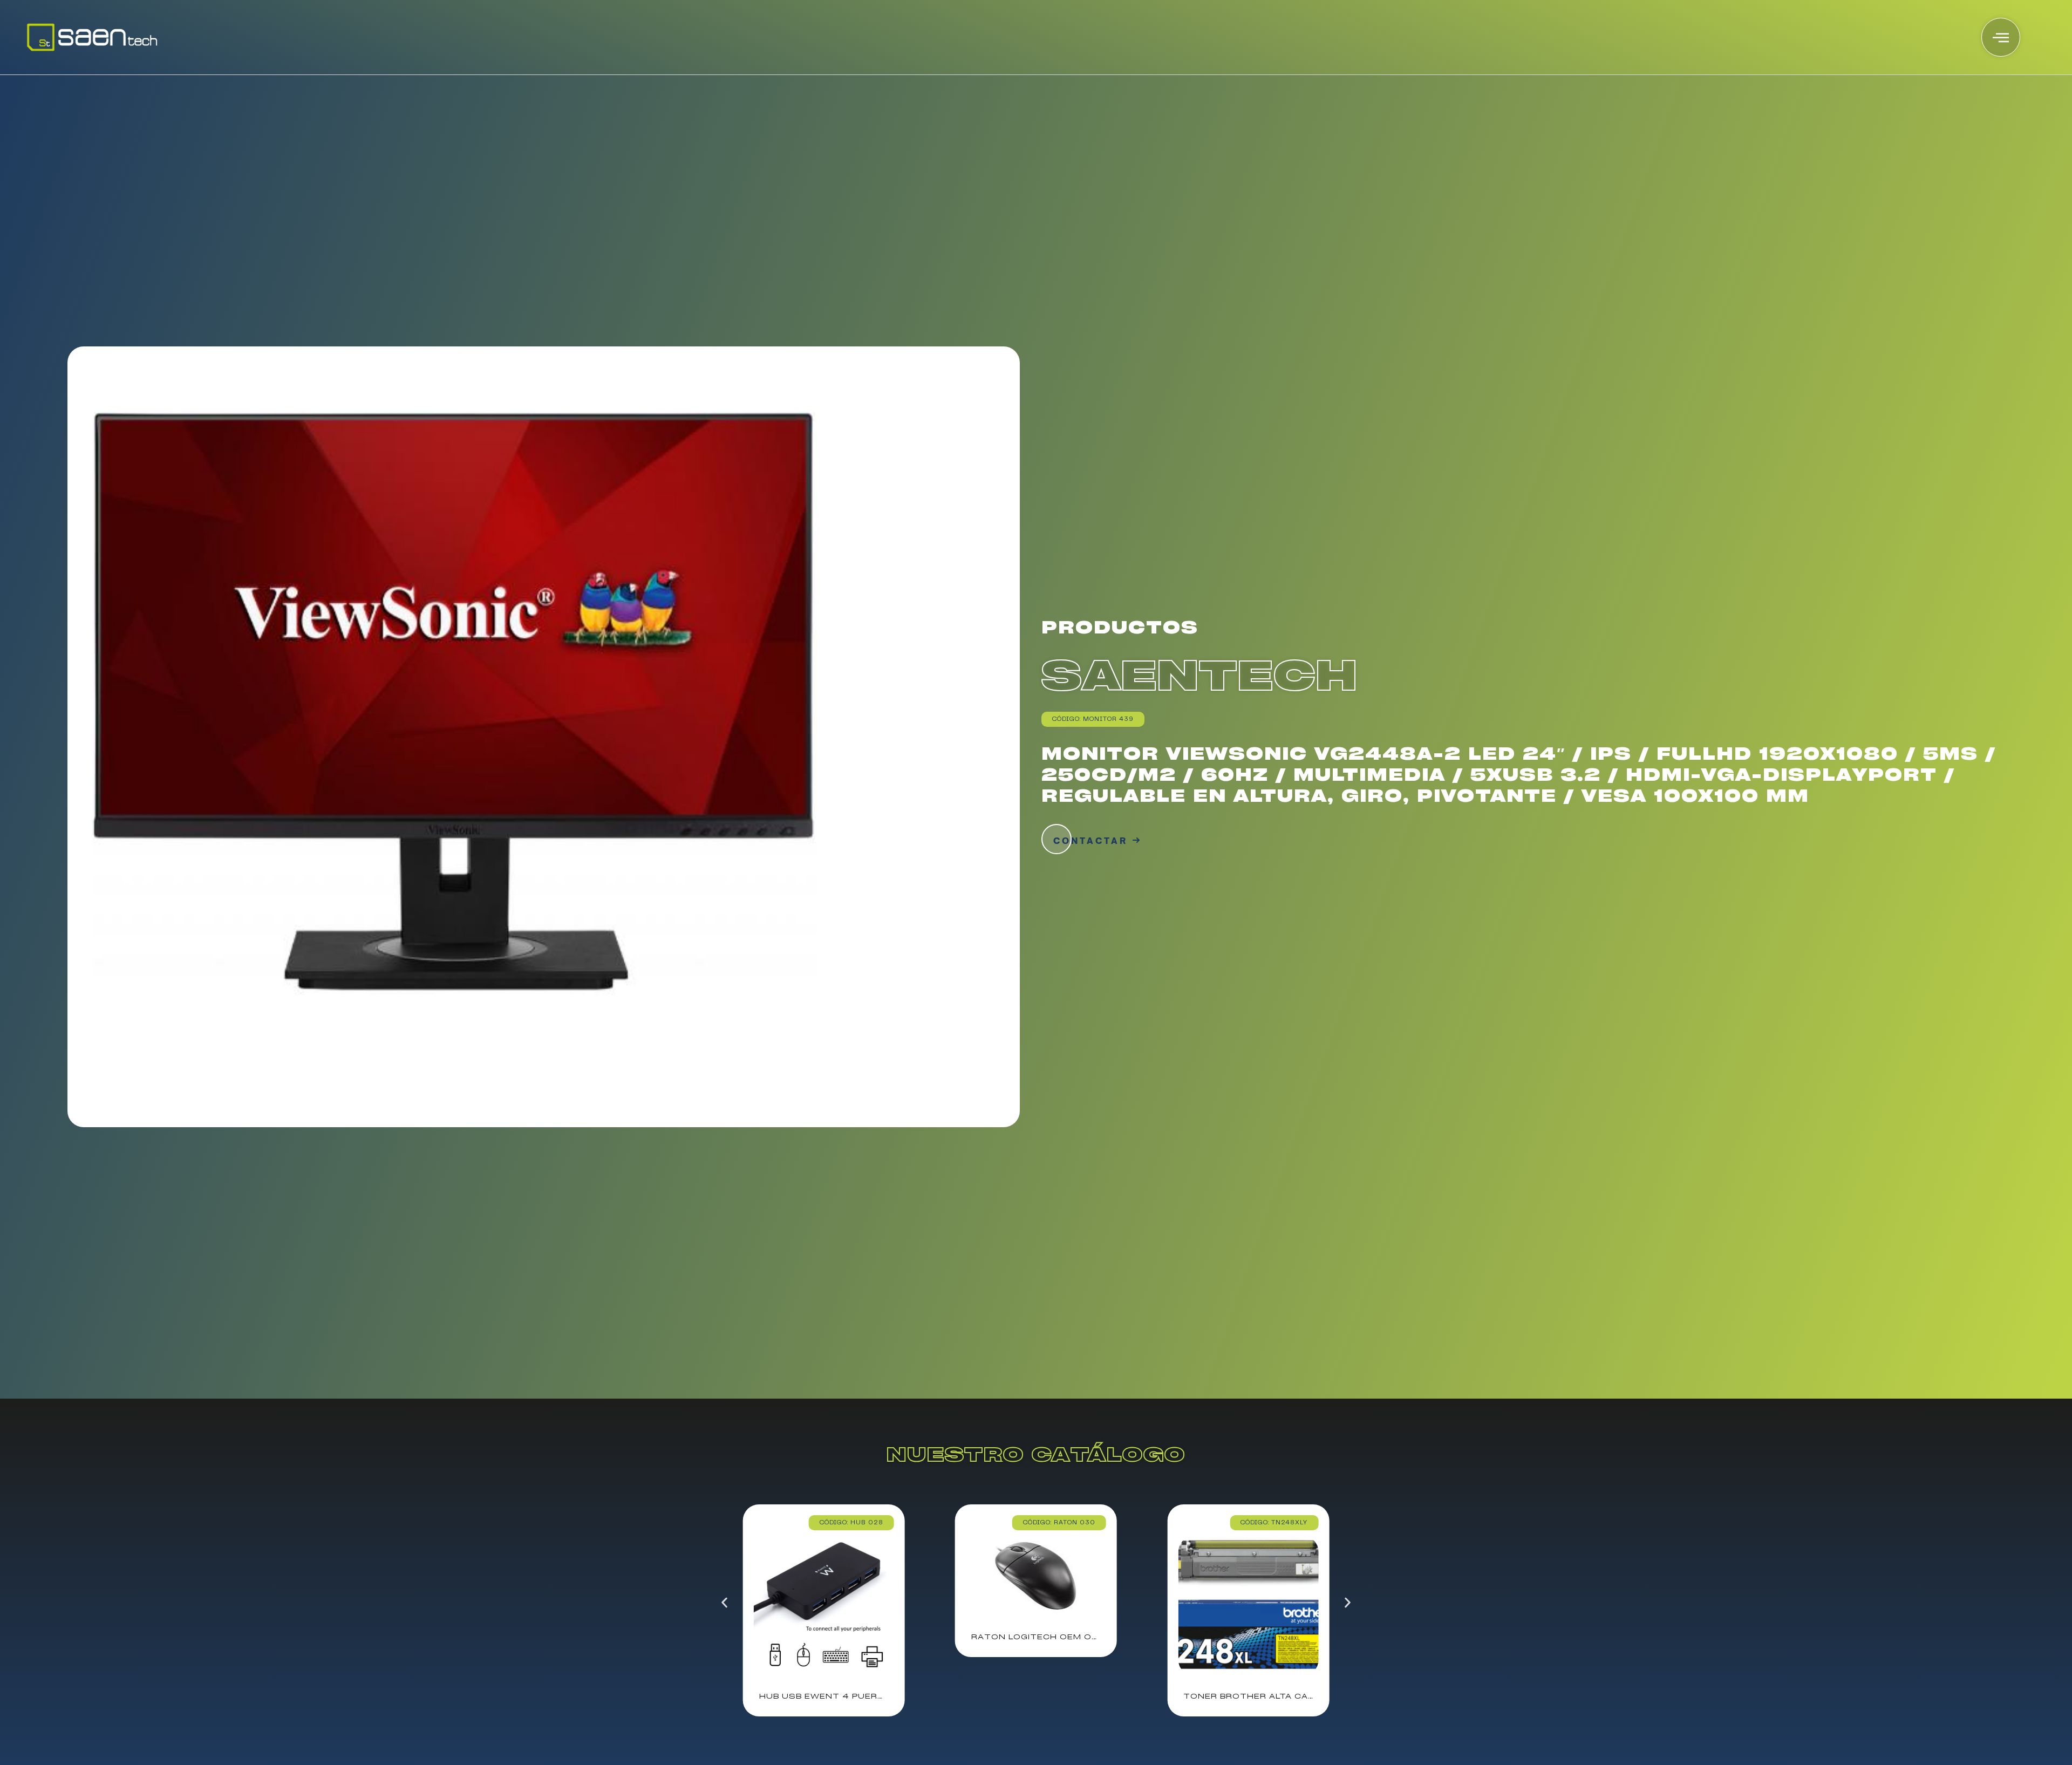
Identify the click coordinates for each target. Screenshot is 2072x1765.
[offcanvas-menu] (2001, 37)
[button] (724, 1602)
